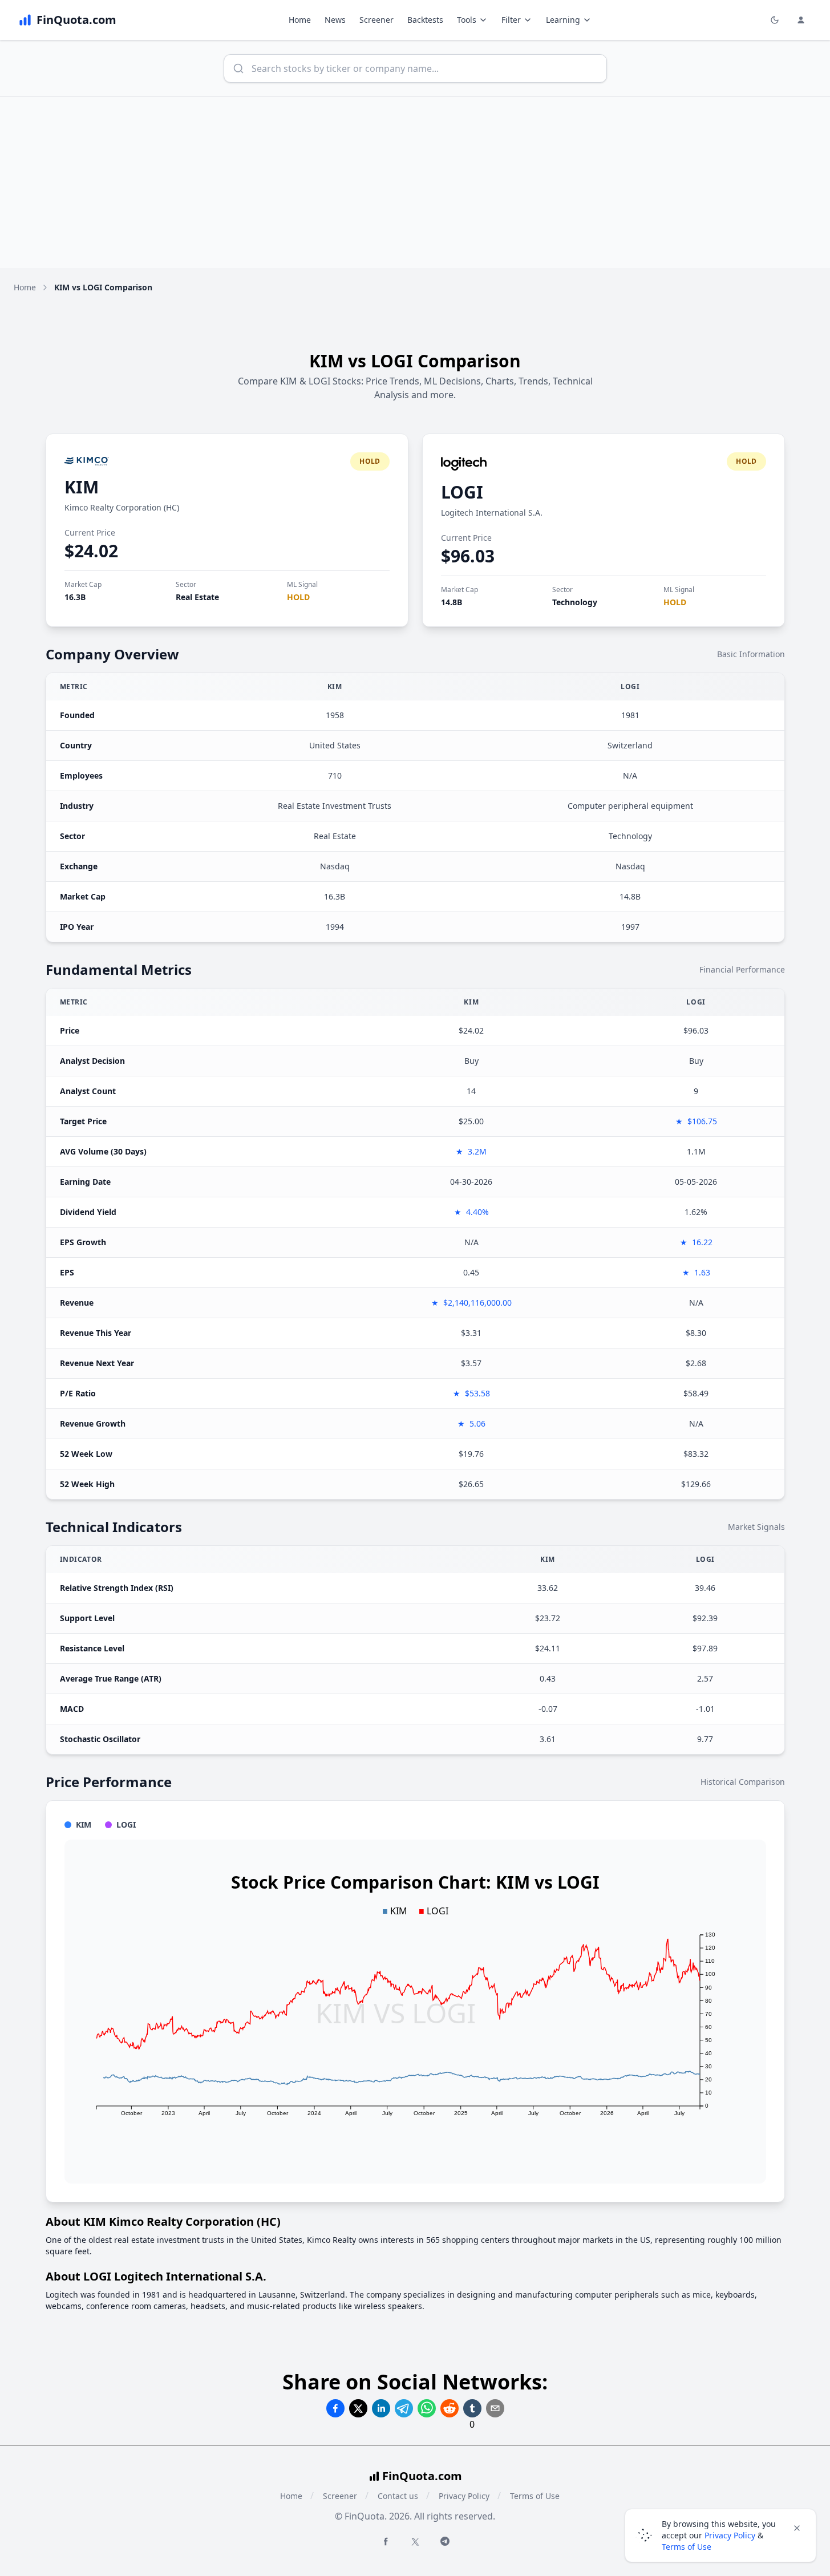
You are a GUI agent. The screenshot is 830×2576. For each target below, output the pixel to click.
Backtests (425, 20)
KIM (82, 487)
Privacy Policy (464, 2496)
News (335, 20)
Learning (563, 20)
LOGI (462, 492)
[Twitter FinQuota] (415, 2542)
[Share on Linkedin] (381, 2408)
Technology (575, 602)
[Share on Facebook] (335, 2408)
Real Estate (197, 597)
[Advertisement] (415, 183)
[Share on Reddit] (450, 2408)
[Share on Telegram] (404, 2408)
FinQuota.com (422, 2476)
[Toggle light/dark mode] (775, 20)
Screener (376, 20)
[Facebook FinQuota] (386, 2541)
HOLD (298, 597)
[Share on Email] (495, 2408)
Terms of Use (535, 2496)
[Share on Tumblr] (472, 2408)
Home (300, 20)
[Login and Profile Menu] (801, 20)
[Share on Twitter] (358, 2408)
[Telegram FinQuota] (445, 2541)
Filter (511, 20)
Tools (467, 20)
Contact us (398, 2496)
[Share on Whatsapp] (427, 2408)
